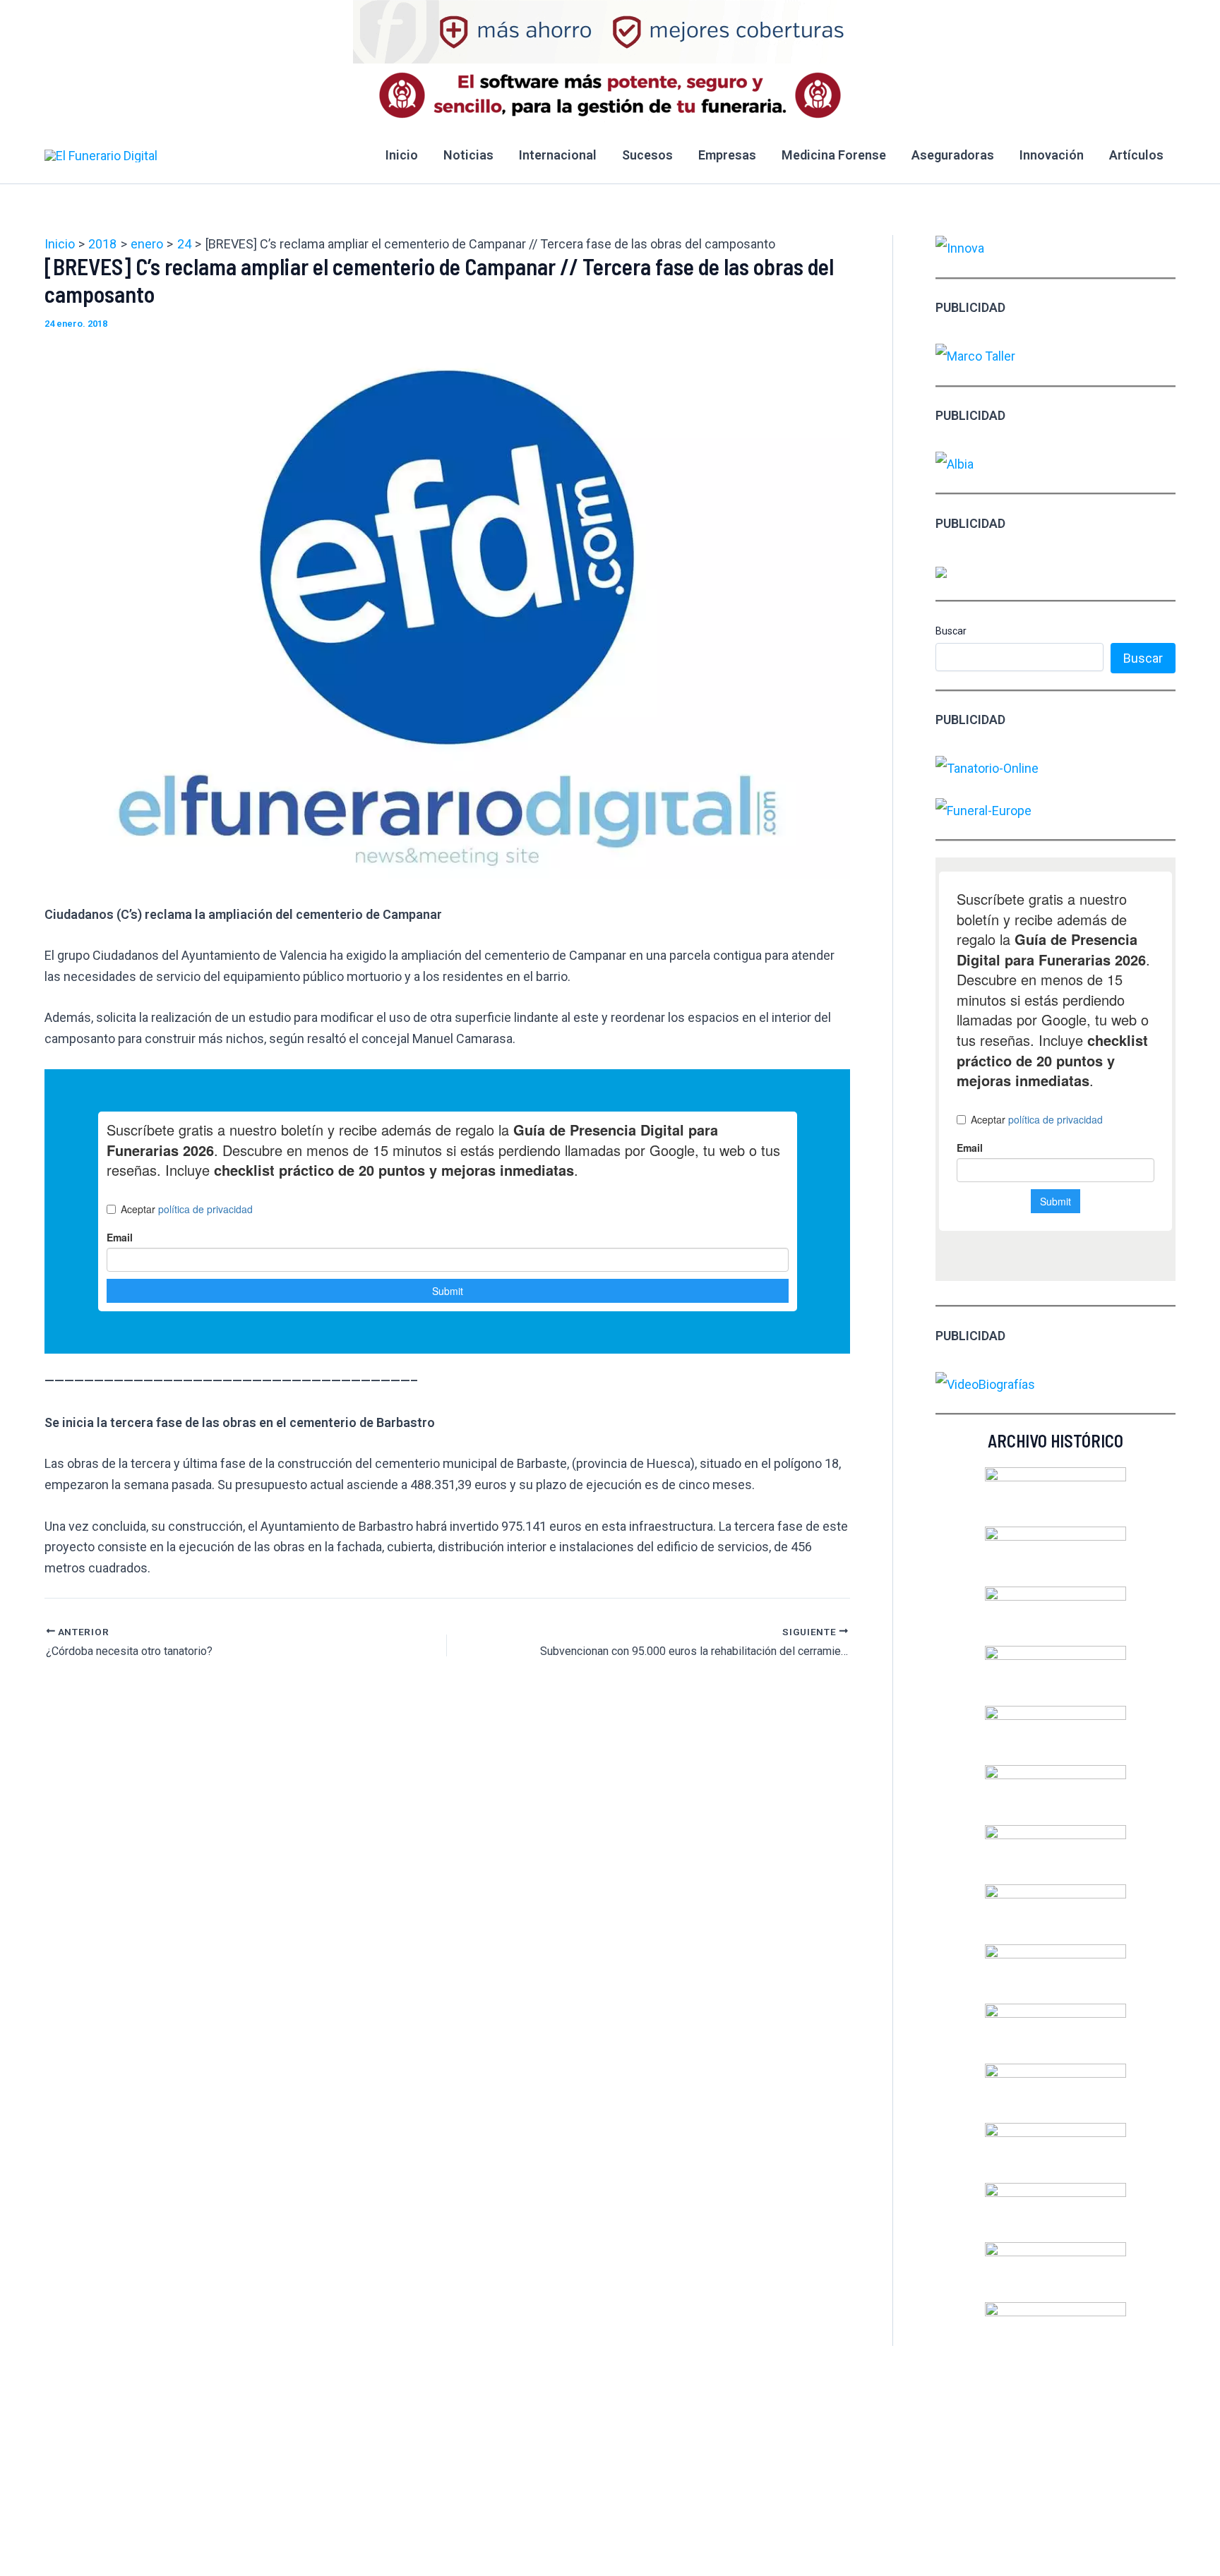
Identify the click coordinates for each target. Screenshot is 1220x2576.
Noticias (468, 155)
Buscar (951, 631)
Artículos (1136, 155)
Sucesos (647, 155)
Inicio (402, 155)
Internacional (558, 155)
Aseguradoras (953, 155)
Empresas (727, 155)
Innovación (1052, 155)
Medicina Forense (834, 155)
